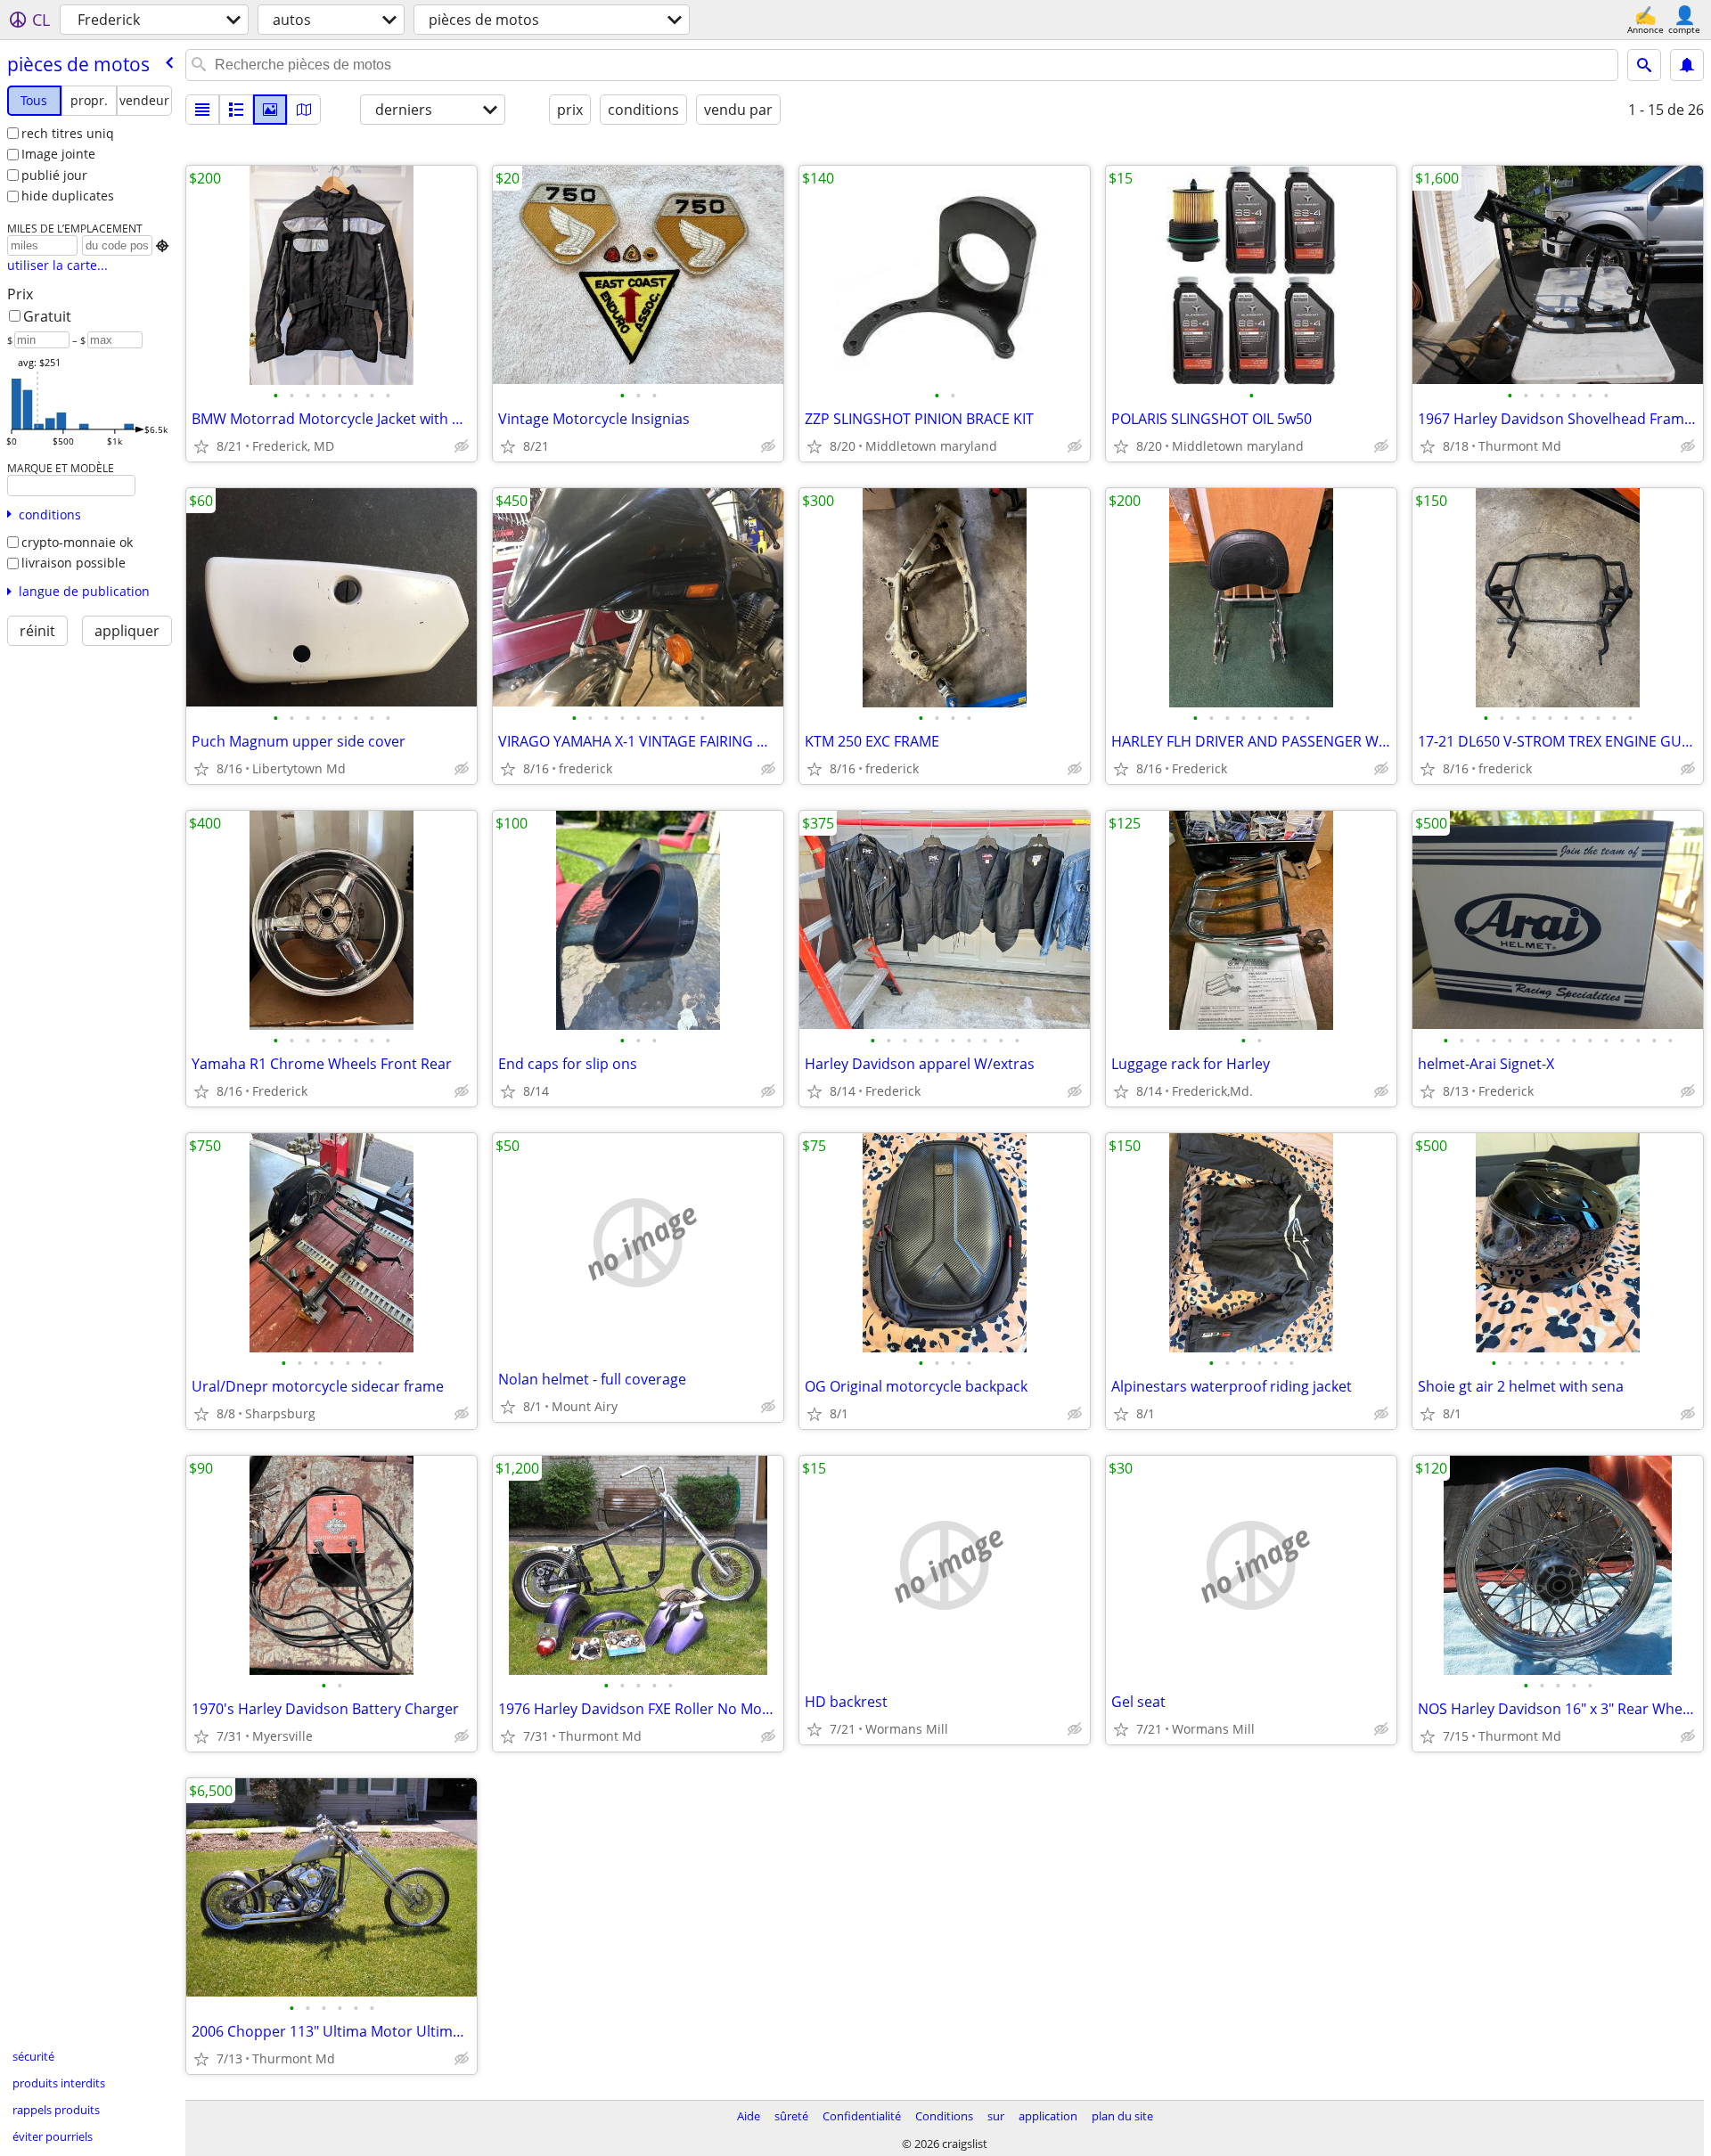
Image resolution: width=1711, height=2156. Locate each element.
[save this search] (1687, 65)
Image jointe (58, 154)
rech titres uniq (68, 133)
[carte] (304, 110)
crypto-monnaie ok (77, 542)
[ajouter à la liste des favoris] (201, 446)
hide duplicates (68, 196)
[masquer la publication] (462, 446)
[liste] (202, 110)
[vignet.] (236, 110)
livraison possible (74, 563)
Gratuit (47, 316)
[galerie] (270, 110)
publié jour (54, 175)
